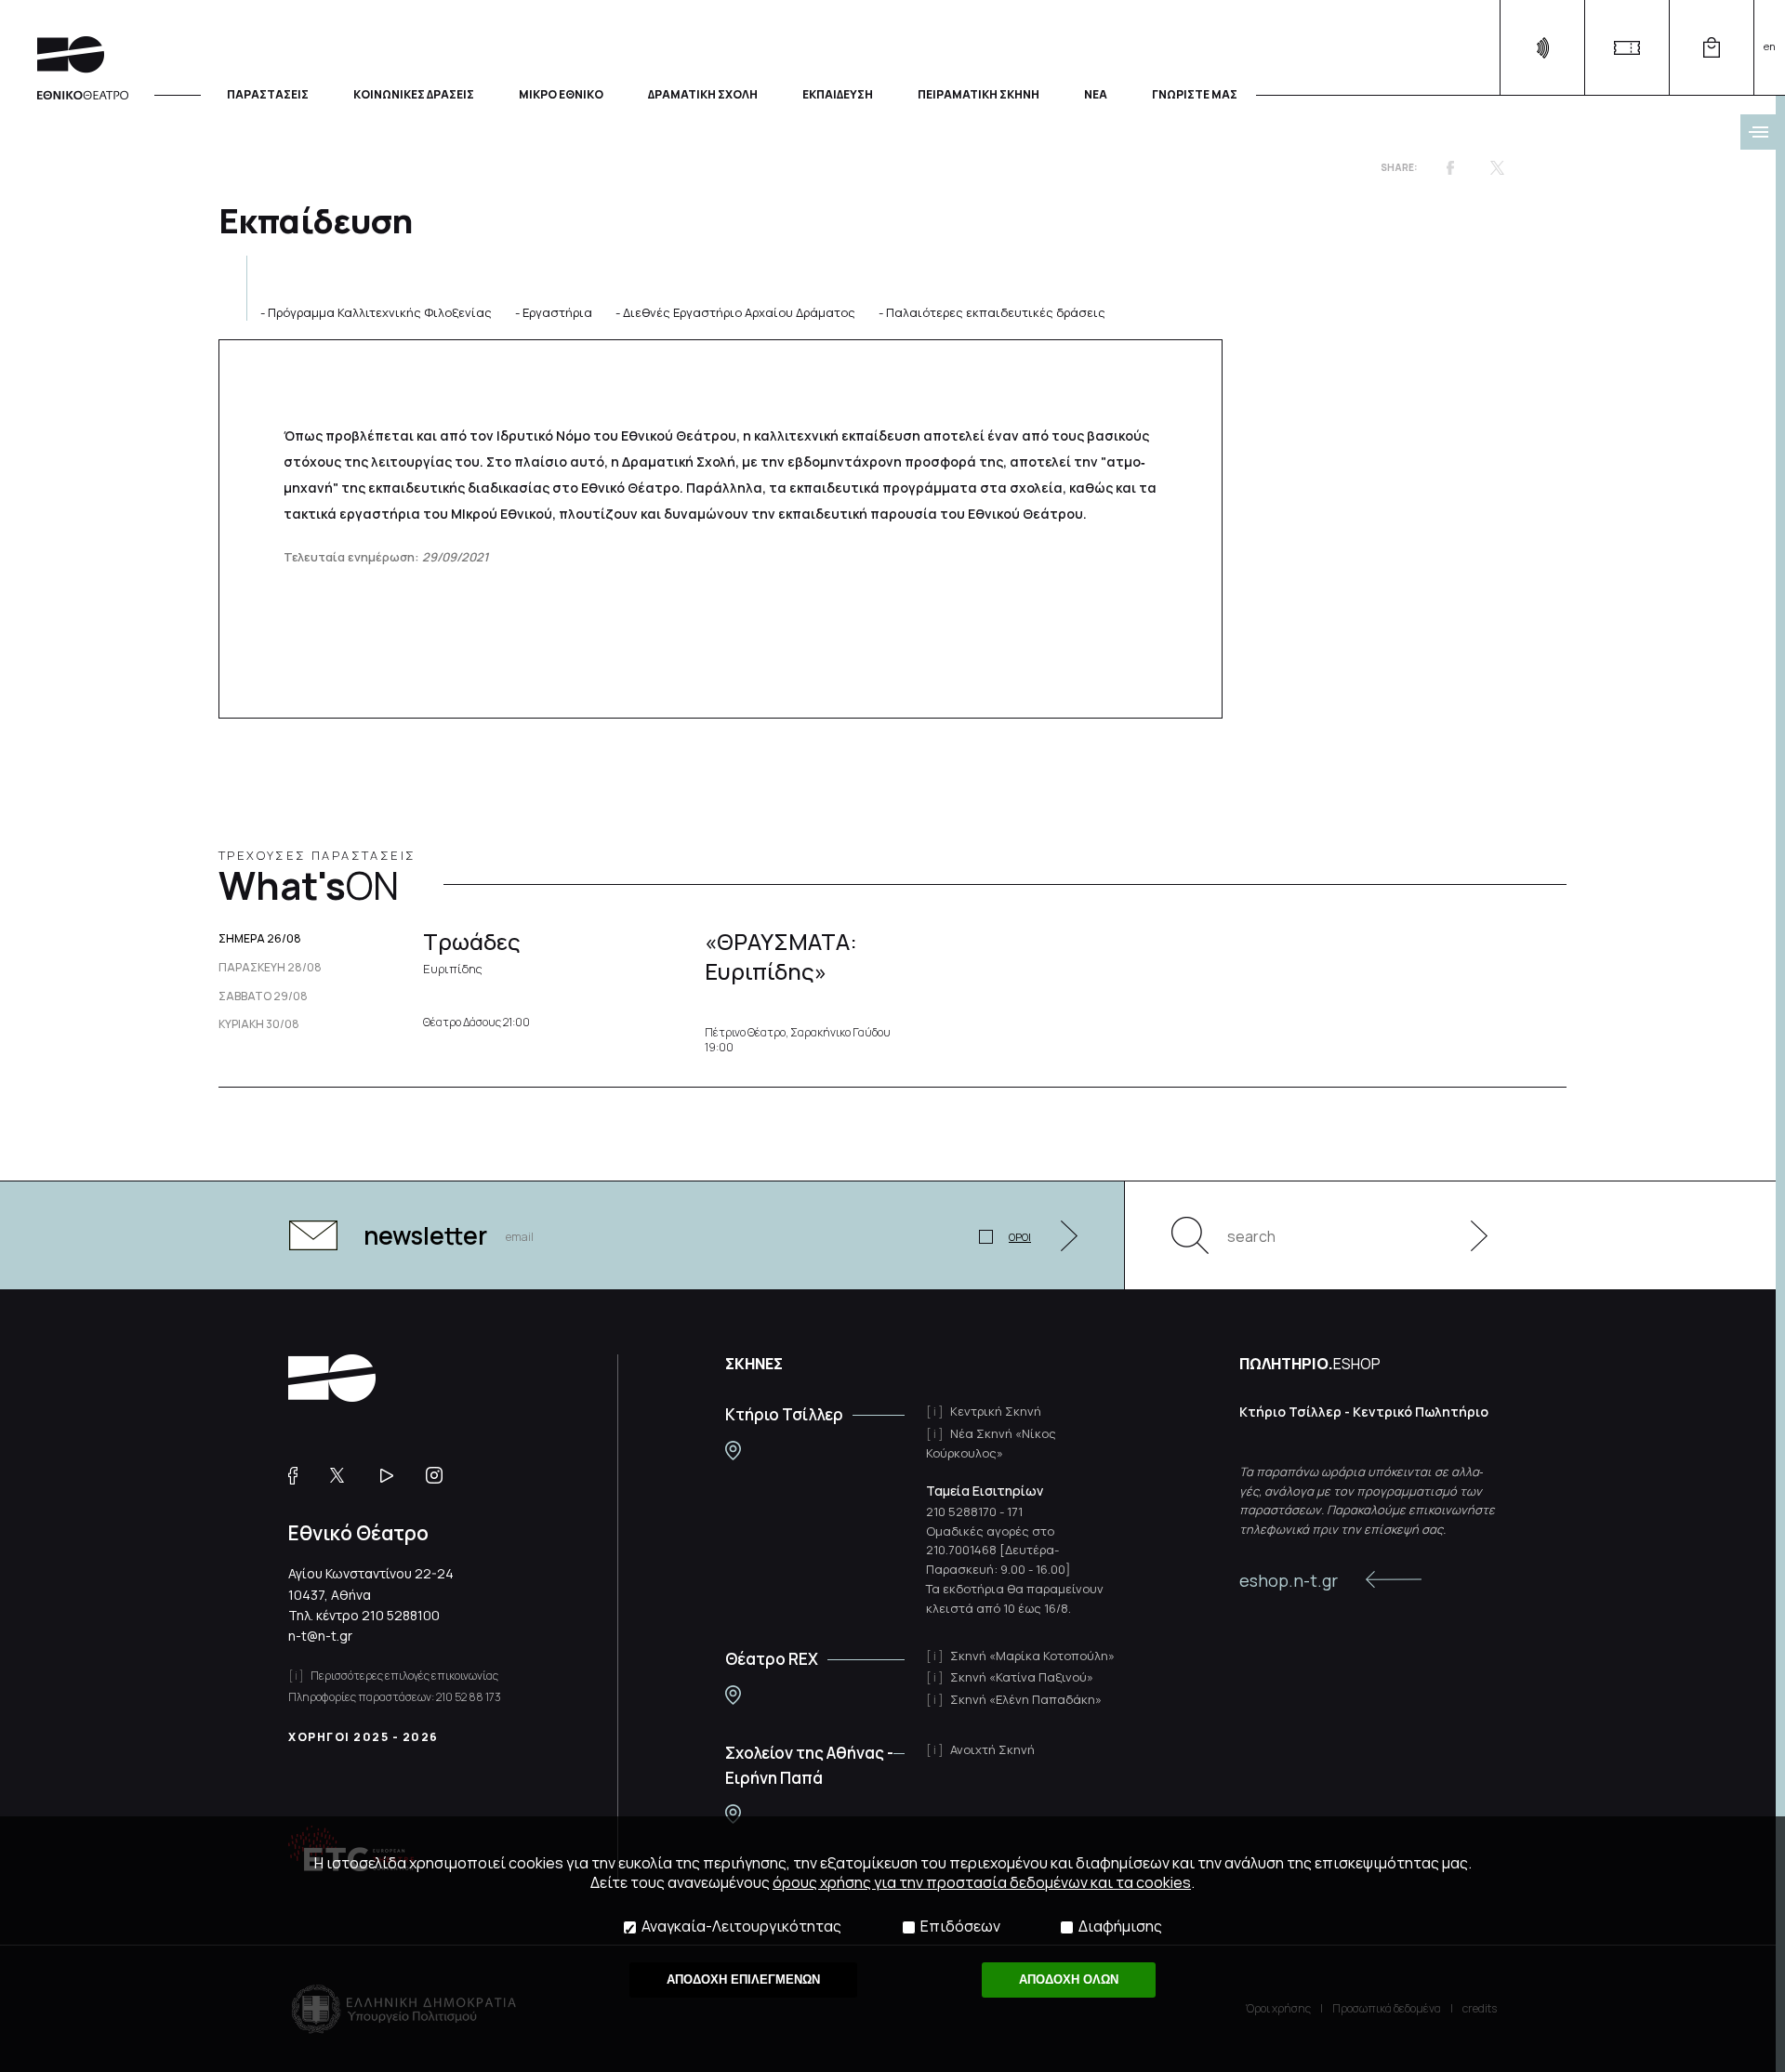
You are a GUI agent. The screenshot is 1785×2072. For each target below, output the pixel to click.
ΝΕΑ (1096, 93)
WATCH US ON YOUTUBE (394, 1475)
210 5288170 (961, 1511)
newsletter (425, 1235)
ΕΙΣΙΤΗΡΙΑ (1626, 48)
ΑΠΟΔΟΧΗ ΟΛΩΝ (1069, 1980)
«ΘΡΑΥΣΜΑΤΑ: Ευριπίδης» (781, 956)
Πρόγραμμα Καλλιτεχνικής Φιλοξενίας (380, 312)
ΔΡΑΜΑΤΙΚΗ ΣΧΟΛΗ (703, 93)
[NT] (733, 1451)
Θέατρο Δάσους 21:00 (476, 1023)
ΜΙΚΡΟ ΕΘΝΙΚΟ (561, 93)
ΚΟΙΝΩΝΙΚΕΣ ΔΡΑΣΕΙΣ (414, 93)
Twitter (1497, 167)
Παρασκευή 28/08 (270, 968)
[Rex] (733, 1695)
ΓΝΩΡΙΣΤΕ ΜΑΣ (1195, 93)
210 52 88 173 (469, 1697)
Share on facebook (1450, 167)
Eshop (1711, 48)
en (1770, 46)
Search (1190, 1235)
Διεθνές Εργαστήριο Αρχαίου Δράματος (739, 312)
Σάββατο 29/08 (263, 996)
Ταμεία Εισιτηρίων (985, 1491)
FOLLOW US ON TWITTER (346, 1475)
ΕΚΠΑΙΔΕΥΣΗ (838, 93)
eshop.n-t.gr (1289, 1580)
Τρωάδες (472, 951)
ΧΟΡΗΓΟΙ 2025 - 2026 (364, 1737)
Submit (1469, 1235)
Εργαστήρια (557, 312)
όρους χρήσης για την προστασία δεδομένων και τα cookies (982, 1882)
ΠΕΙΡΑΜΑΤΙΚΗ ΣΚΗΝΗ (978, 93)
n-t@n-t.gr (320, 1636)
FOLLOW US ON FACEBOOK (300, 1475)
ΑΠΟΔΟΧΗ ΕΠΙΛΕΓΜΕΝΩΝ (743, 1980)
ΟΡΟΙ (1020, 1237)
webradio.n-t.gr (1542, 48)
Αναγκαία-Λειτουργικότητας (741, 1927)
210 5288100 (401, 1615)
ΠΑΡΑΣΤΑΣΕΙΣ (268, 93)
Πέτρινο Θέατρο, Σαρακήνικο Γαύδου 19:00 (798, 1040)
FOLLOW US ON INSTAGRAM (441, 1475)
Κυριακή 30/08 (259, 1024)
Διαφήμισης (1120, 1927)
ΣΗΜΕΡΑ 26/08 (260, 939)
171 (1015, 1511)
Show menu (1758, 132)
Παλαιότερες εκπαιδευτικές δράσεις (996, 312)
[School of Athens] (733, 1814)
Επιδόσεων (960, 1927)
